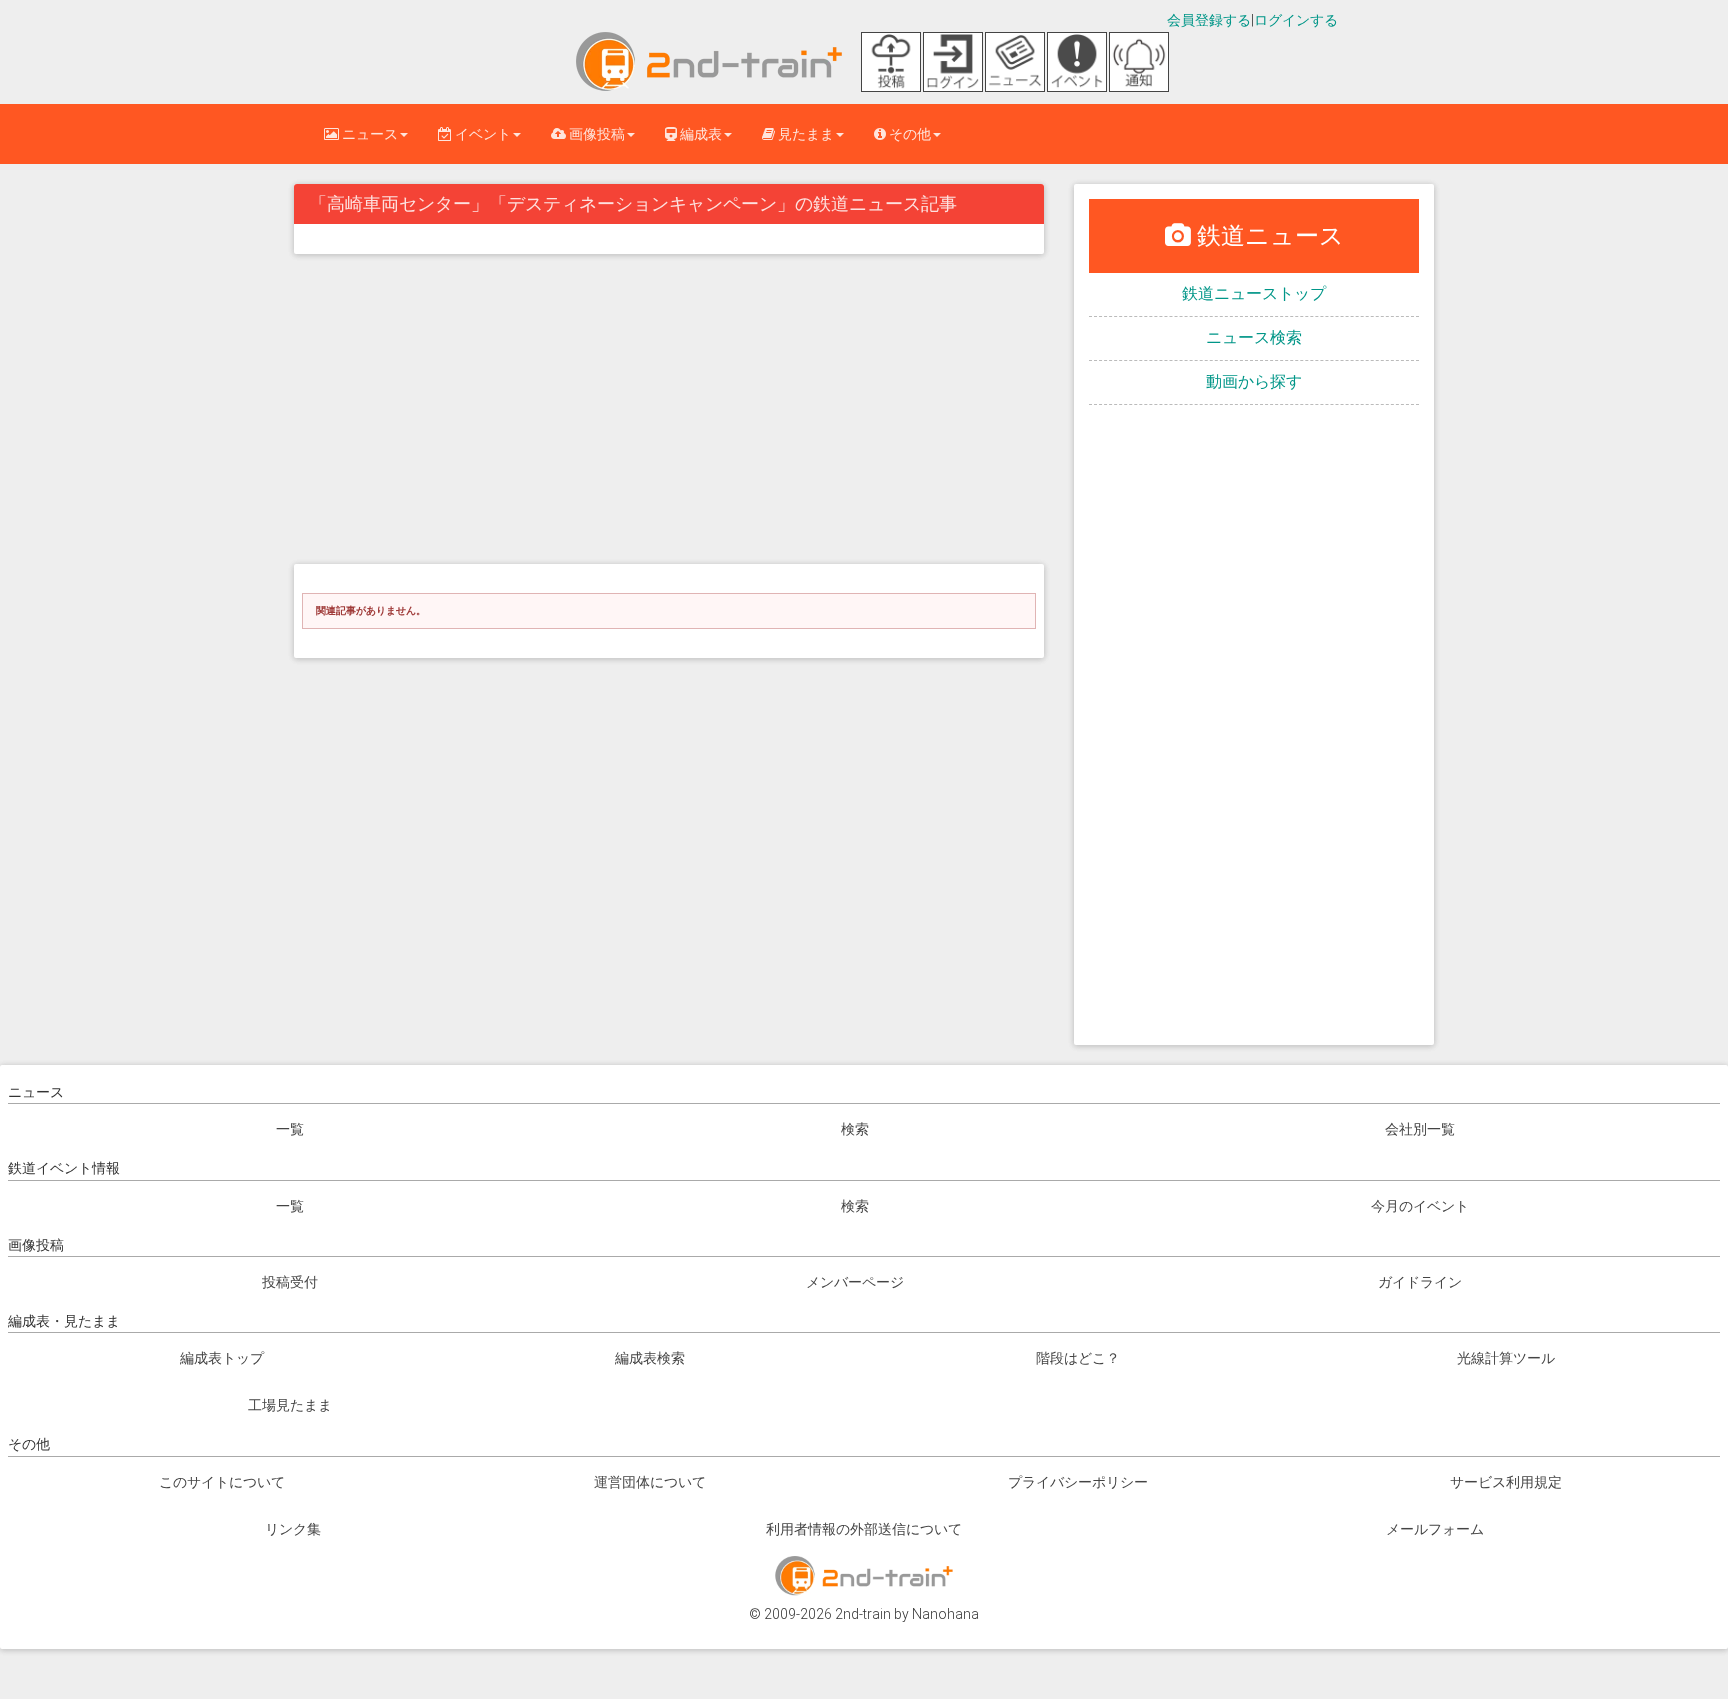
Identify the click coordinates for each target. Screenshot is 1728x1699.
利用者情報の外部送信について (864, 1529)
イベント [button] (481, 134)
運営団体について (650, 1482)
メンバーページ (855, 1282)
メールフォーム (1435, 1529)
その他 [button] (908, 134)
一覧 (290, 1129)
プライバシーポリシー (1078, 1482)
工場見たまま (290, 1405)
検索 (855, 1129)
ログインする (1296, 20)
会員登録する (1209, 20)
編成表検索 (650, 1358)
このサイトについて (222, 1482)
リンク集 (293, 1529)
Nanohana (945, 1614)
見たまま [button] (804, 134)
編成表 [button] (699, 134)
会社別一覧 (1420, 1129)
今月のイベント (1420, 1206)
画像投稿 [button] (595, 134)
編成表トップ (222, 1358)
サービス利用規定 (1506, 1482)
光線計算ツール (1506, 1358)
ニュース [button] (368, 134)
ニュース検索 (1254, 337)
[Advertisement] (669, 414)
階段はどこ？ (1078, 1358)
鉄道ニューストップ (1254, 293)
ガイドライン (1420, 1282)
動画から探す (1254, 381)
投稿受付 (290, 1282)
